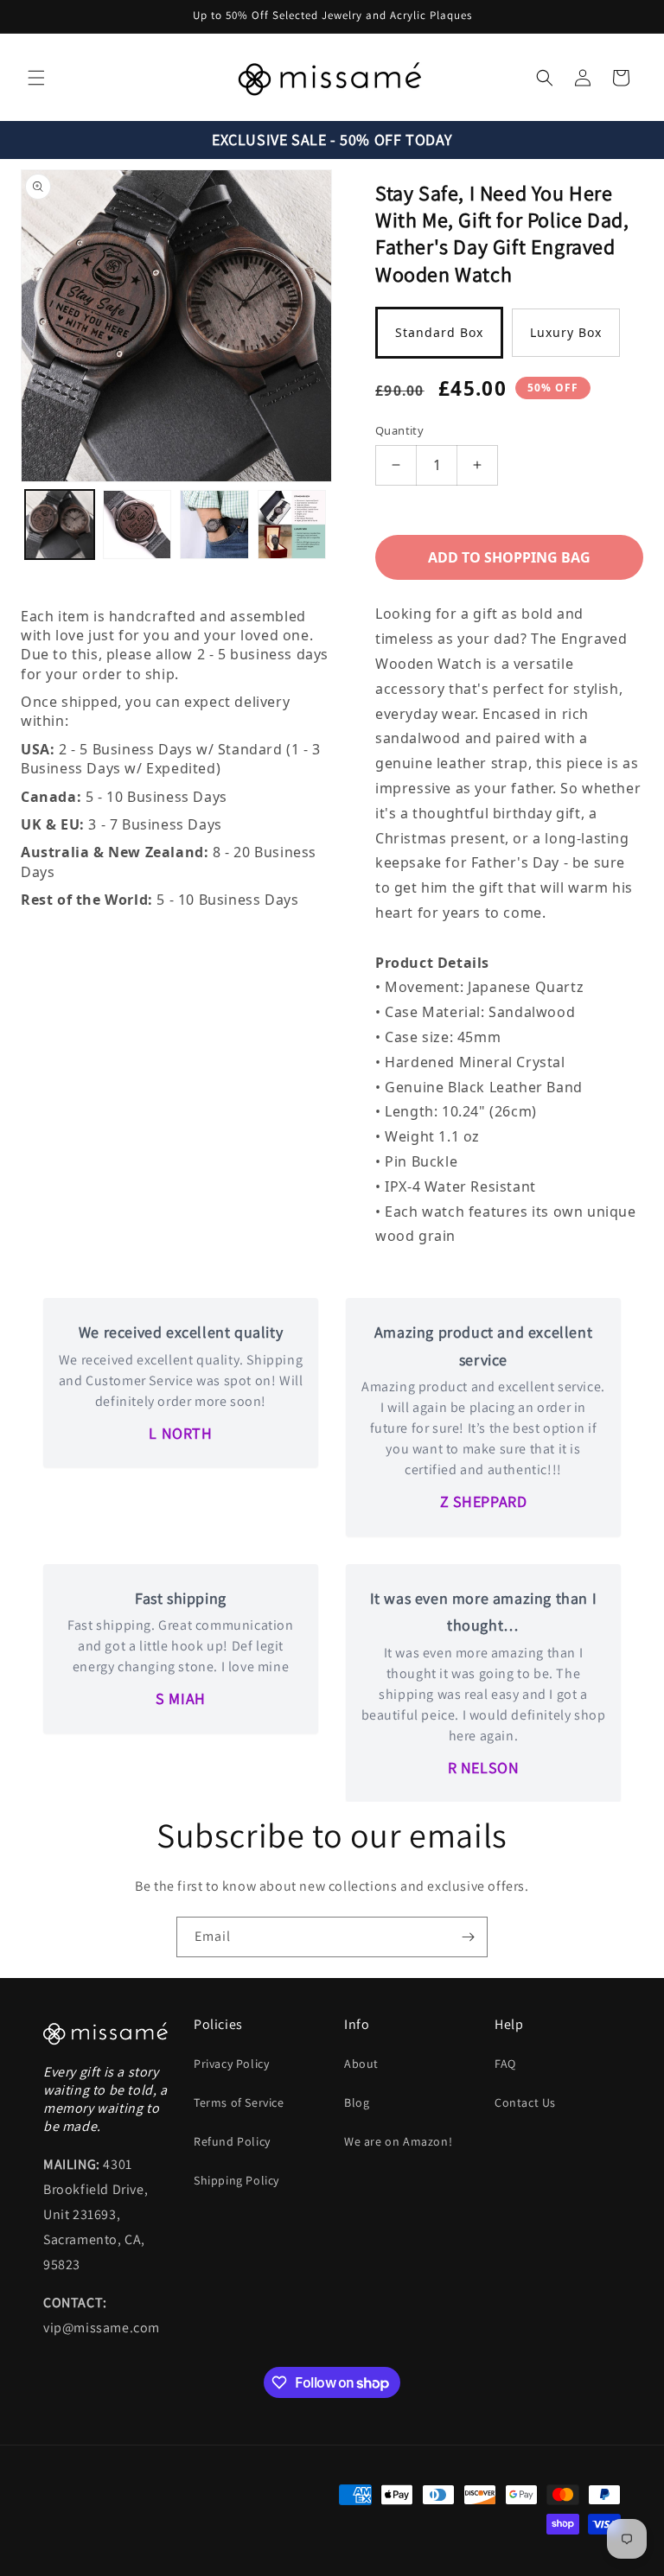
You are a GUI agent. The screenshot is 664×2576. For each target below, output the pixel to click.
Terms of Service (239, 2102)
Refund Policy (232, 2141)
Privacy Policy (231, 2064)
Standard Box (439, 332)
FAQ (505, 2064)
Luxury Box (566, 332)
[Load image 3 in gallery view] (214, 525)
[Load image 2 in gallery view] (137, 525)
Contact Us (525, 2102)
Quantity (399, 430)
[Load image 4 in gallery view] (292, 525)
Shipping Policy (236, 2180)
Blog (357, 2102)
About (361, 2064)
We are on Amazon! (398, 2141)
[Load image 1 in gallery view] (60, 525)
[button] (36, 78)
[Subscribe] (468, 1937)
